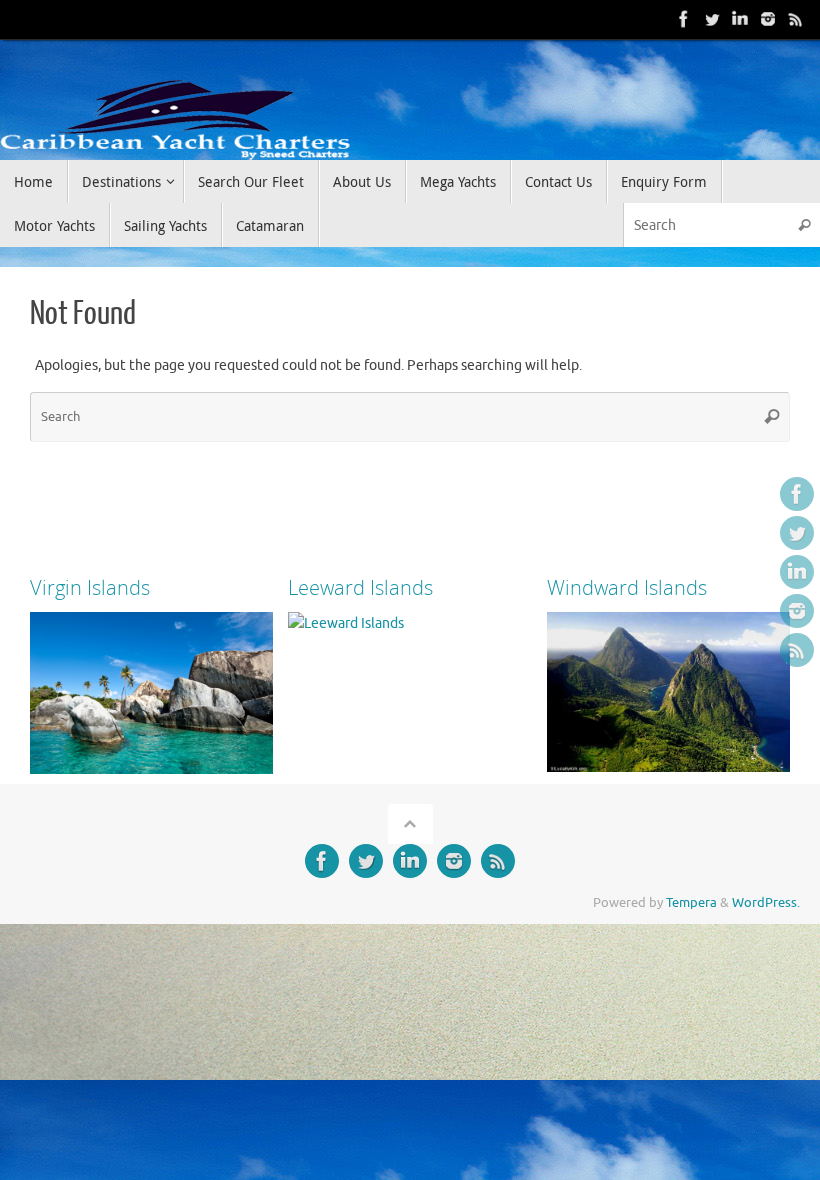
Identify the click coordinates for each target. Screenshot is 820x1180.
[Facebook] (684, 19)
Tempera (691, 903)
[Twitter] (712, 19)
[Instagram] (768, 19)
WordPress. (766, 903)
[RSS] (796, 19)
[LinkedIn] (740, 19)
